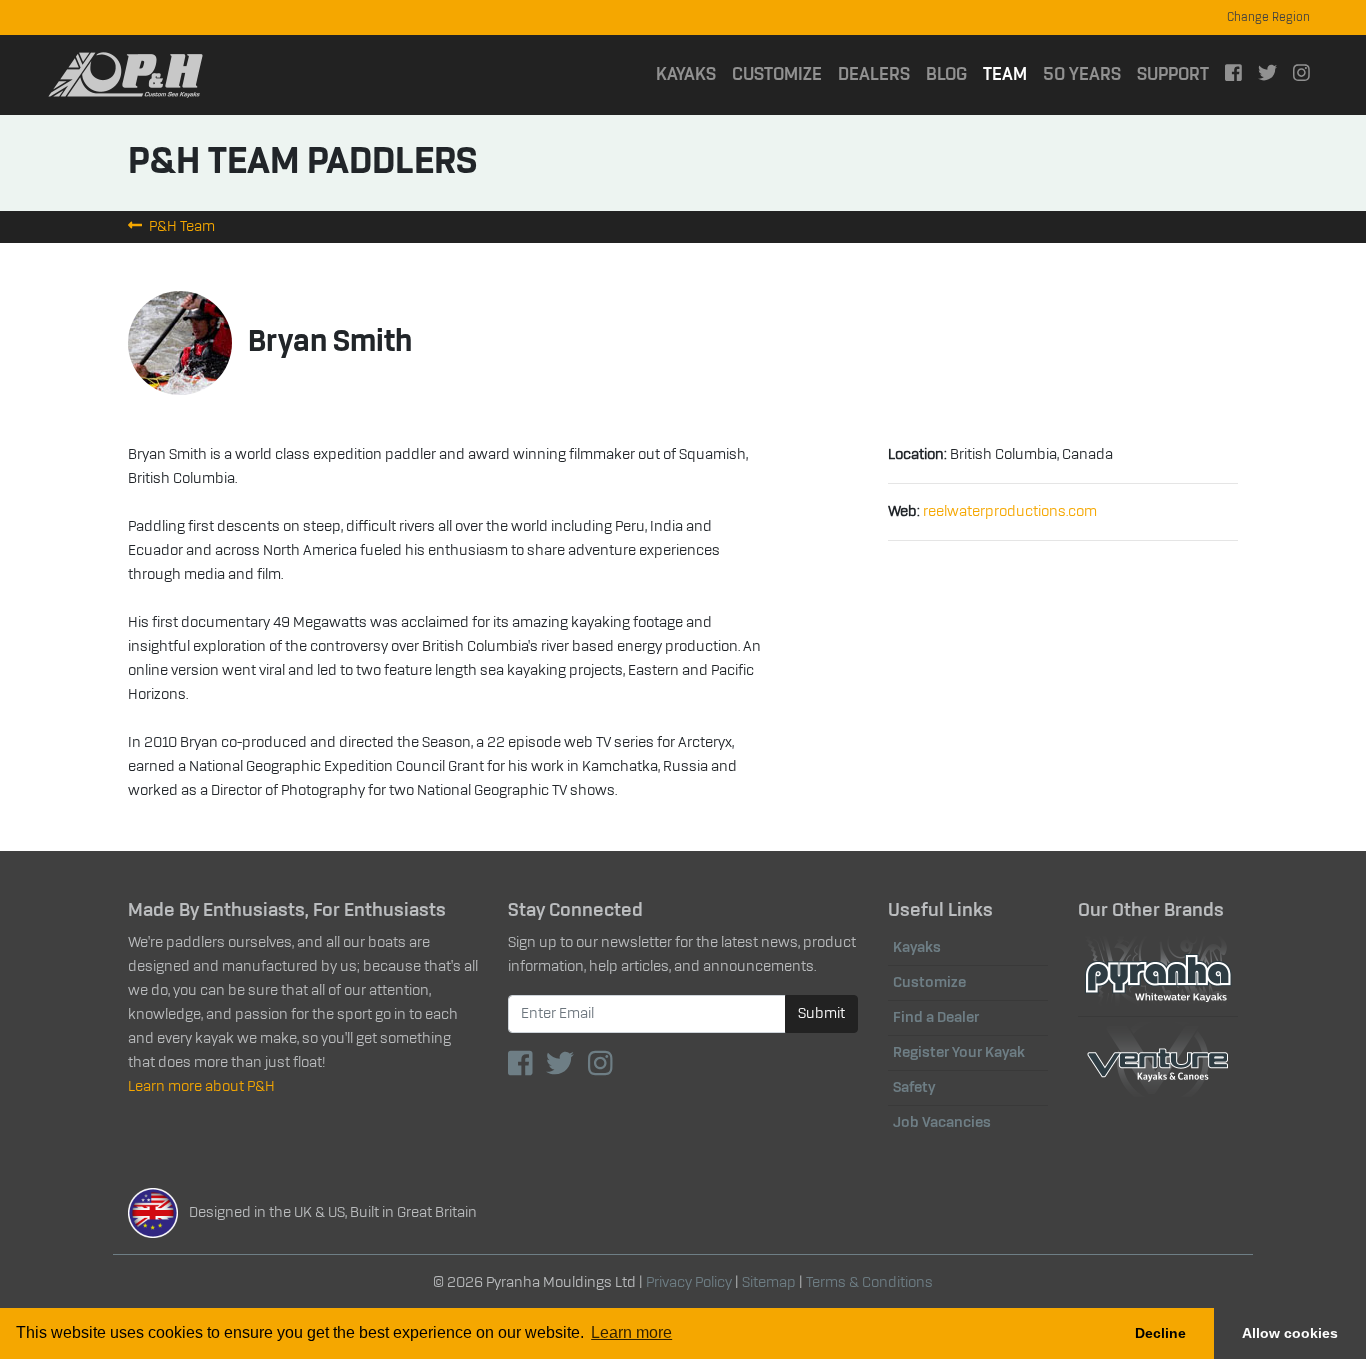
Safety (914, 1088)
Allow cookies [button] (1290, 1333)
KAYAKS (686, 75)
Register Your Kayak (959, 1053)
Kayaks (917, 948)
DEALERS (874, 75)
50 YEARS (1082, 75)
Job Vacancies (942, 1123)
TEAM (1009, 74)
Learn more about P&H (201, 1087)
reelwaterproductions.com (1010, 512)
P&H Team (180, 227)
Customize (929, 983)
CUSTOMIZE (777, 75)
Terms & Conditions (869, 1283)
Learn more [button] (631, 1332)
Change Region (1268, 17)
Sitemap (769, 1283)
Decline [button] (1160, 1333)
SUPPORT (1173, 75)
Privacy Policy (689, 1283)
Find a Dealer (936, 1018)
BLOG (946, 75)
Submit (821, 1014)
